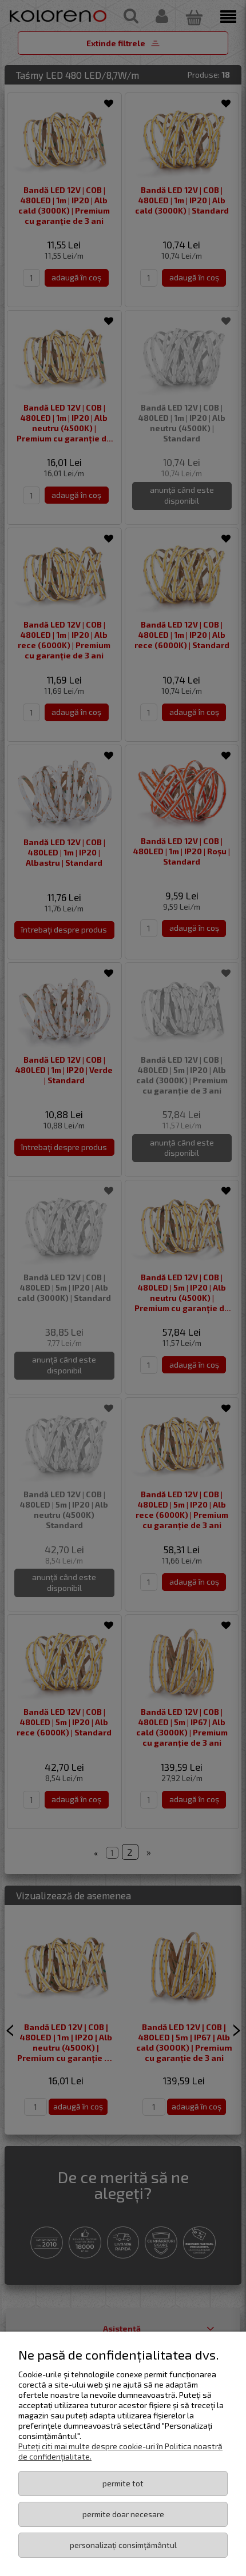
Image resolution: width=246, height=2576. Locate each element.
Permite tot (123, 2483)
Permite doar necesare (123, 2514)
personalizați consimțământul (123, 2545)
